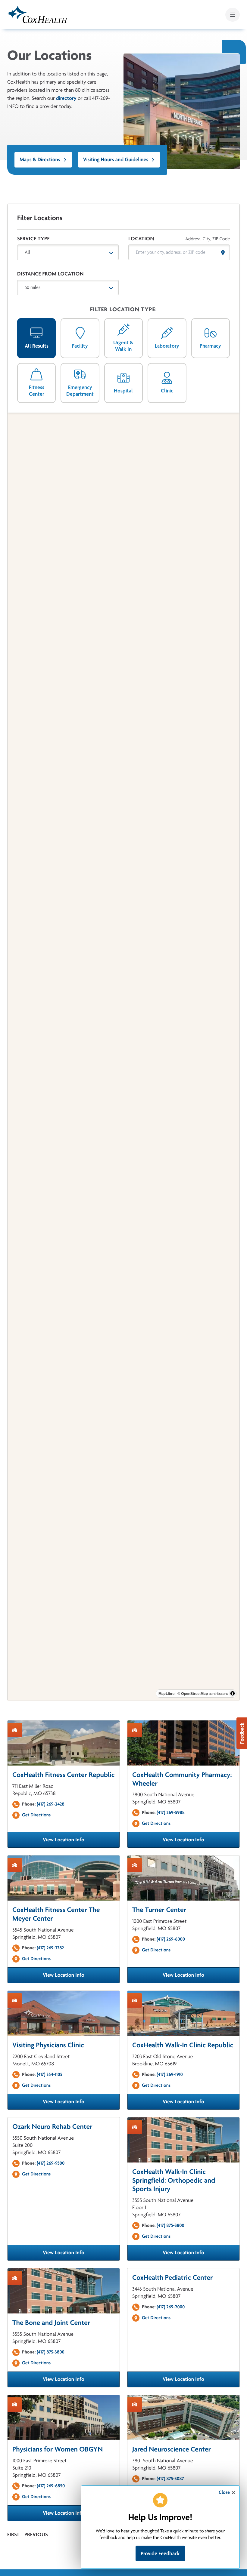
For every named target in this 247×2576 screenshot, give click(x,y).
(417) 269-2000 (171, 2307)
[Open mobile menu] (233, 15)
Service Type (33, 239)
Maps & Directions (40, 160)
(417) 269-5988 (171, 1812)
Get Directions (36, 1815)
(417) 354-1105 (50, 2074)
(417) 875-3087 (170, 2478)
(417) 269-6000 (171, 1939)
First (13, 2535)
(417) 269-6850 (51, 2486)
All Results (37, 346)
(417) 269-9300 (51, 2163)
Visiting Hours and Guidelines (116, 160)
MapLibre (166, 1693)
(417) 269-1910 (170, 2074)
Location (141, 239)
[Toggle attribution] (233, 1693)
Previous (36, 2535)
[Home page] (37, 15)
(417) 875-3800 (170, 2225)
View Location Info (81, 1842)
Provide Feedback (160, 2553)
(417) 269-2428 (51, 1804)
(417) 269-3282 (50, 1948)
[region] (123, 1057)
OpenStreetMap (194, 1693)
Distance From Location (50, 274)
